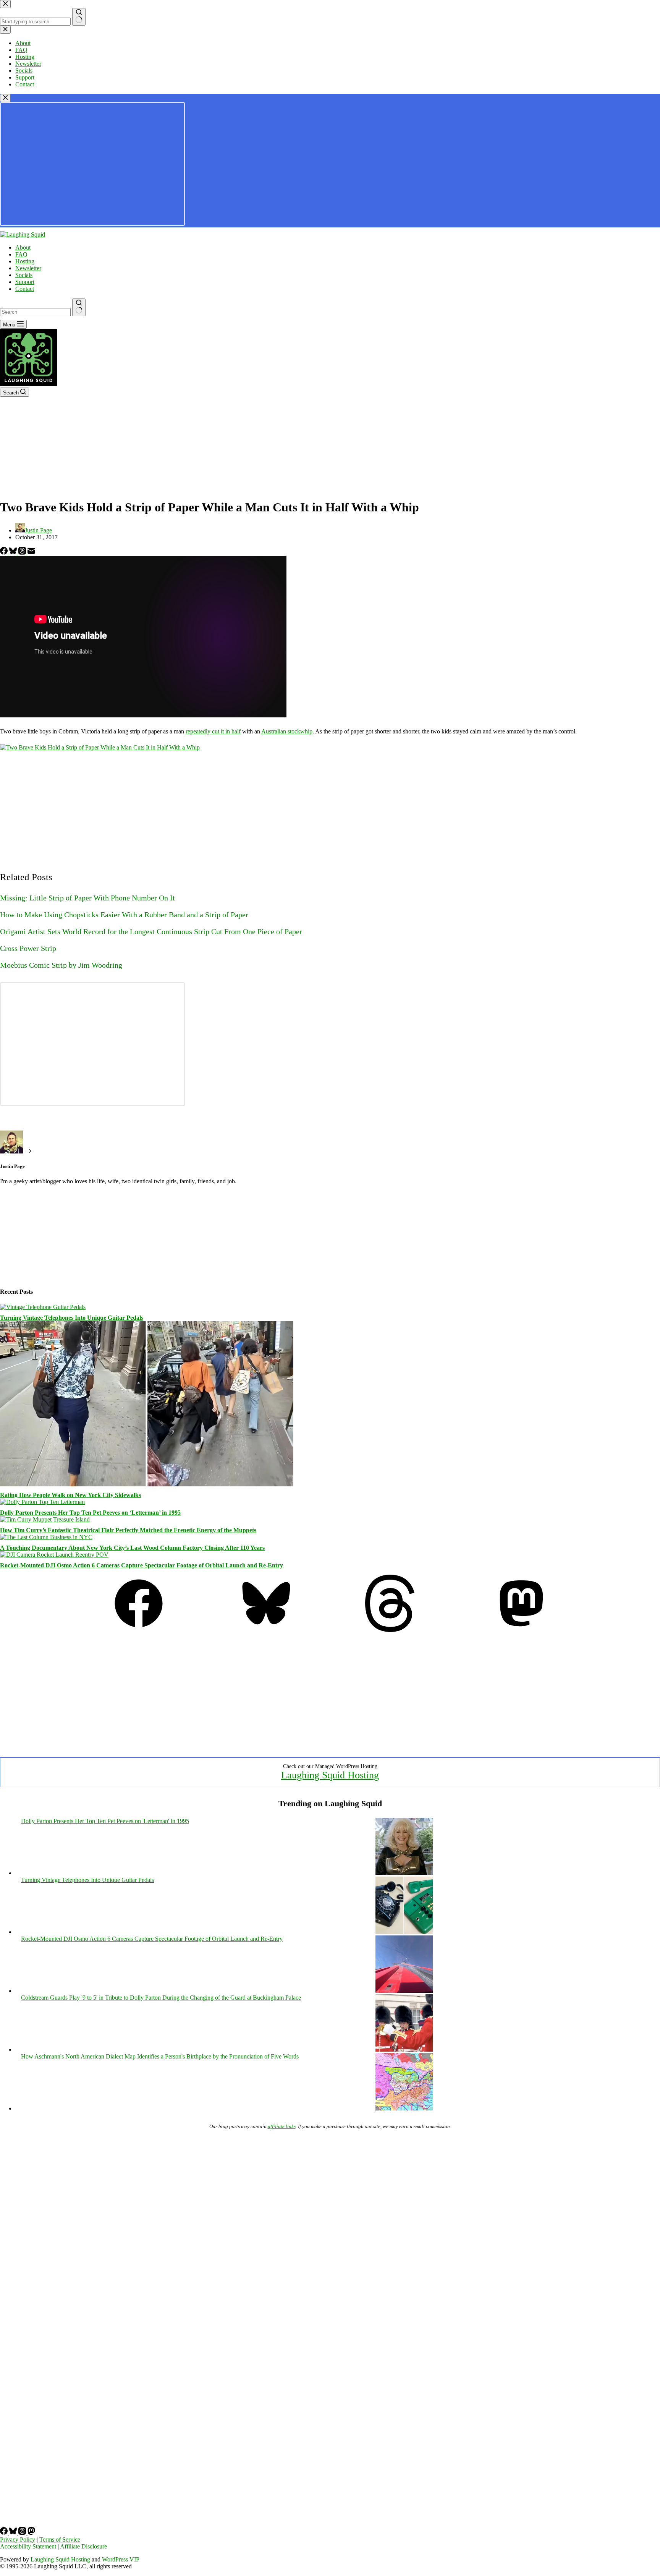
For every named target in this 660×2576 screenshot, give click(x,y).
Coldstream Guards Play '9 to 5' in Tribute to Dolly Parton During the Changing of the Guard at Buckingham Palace (161, 1998)
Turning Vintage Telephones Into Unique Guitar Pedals (72, 1318)
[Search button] (79, 307)
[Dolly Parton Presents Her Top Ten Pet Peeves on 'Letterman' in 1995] (404, 1873)
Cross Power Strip (28, 948)
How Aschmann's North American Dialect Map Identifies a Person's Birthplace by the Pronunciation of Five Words (160, 2056)
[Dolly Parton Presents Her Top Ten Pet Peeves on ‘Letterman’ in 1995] (42, 1502)
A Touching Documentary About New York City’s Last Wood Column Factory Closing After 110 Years (132, 1548)
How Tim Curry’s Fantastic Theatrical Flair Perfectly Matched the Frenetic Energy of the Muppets (128, 1530)
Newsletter (28, 268)
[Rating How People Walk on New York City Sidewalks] (147, 1484)
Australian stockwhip (287, 731)
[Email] (31, 552)
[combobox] (35, 312)
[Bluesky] (14, 552)
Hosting (25, 261)
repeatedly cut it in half (213, 731)
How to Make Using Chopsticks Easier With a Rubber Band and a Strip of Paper (124, 915)
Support (25, 282)
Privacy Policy (18, 2540)
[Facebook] (5, 552)
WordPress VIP (121, 2559)
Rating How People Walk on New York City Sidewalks (70, 1495)
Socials (24, 275)
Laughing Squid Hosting (330, 1775)
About (23, 247)
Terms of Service (60, 2540)
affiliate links (282, 2126)
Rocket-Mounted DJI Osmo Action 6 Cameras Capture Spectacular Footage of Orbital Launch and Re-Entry (142, 1565)
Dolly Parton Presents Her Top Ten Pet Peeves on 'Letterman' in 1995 (105, 1821)
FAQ (21, 254)
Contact (25, 289)
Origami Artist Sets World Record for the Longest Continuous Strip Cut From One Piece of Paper (151, 931)
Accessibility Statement (28, 2546)
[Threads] (23, 552)
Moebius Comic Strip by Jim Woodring (61, 965)
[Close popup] (5, 98)
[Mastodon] (521, 1630)
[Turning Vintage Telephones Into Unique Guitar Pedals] (43, 1307)
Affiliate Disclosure (83, 2546)
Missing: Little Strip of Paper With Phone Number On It (87, 898)
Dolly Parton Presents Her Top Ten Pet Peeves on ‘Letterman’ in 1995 (90, 1513)
